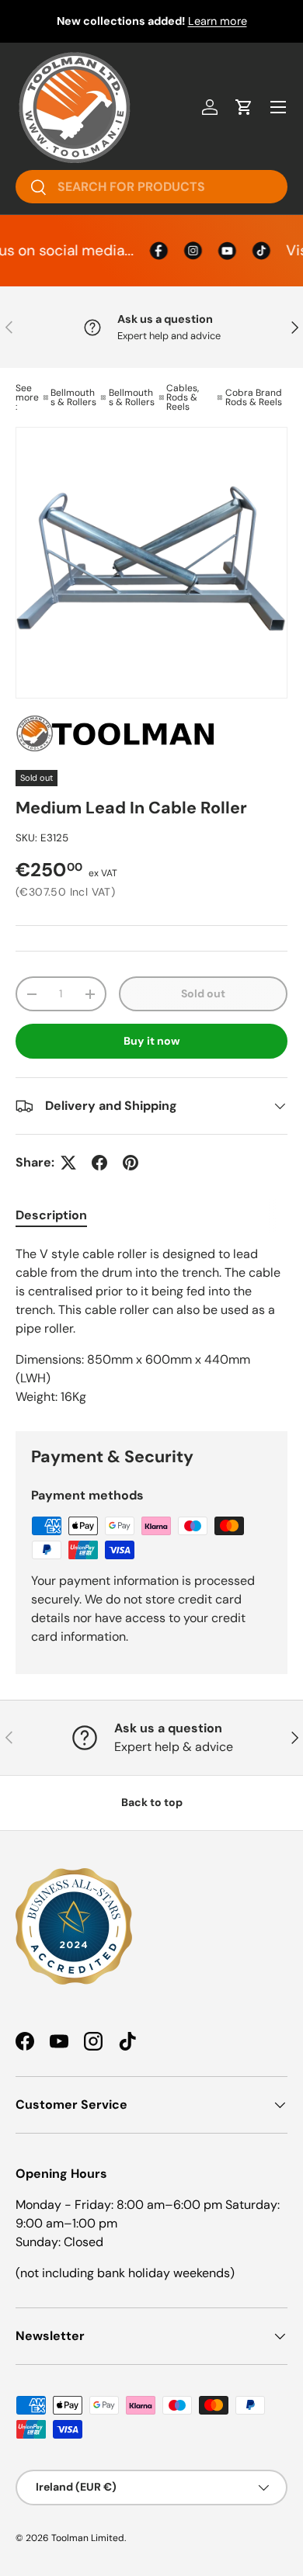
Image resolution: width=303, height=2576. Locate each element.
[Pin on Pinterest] (131, 1163)
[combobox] (151, 187)
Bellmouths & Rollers (73, 397)
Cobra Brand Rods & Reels (254, 397)
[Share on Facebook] (99, 1163)
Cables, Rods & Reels (183, 397)
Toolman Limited (88, 2538)
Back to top (152, 1802)
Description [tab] (51, 1215)
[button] (244, 107)
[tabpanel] (151, 1326)
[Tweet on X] (68, 1163)
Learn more (218, 21)
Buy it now (152, 1041)
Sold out (203, 993)
